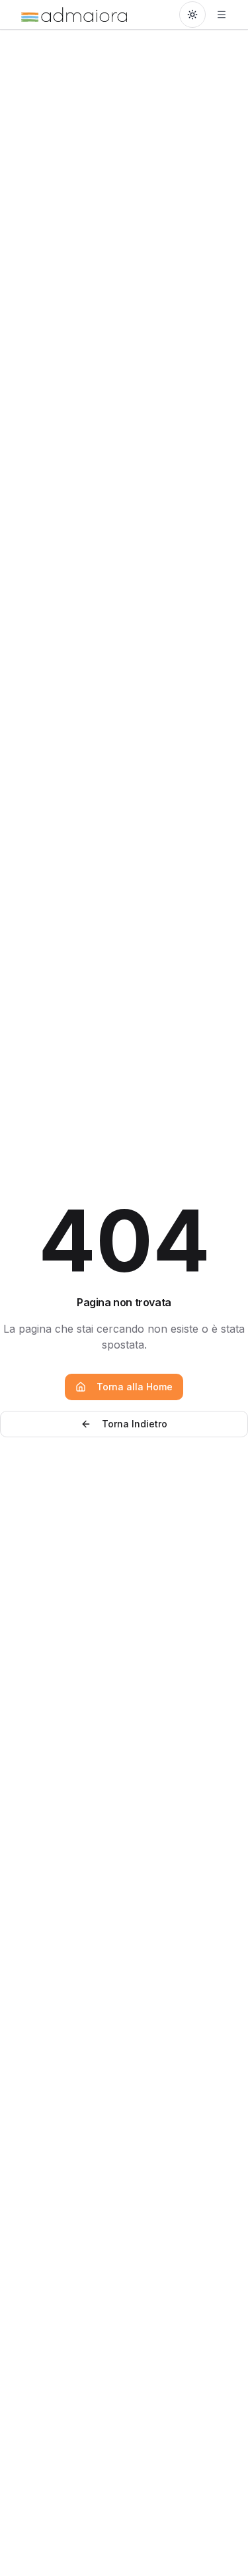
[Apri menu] (222, 15)
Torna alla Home (135, 1387)
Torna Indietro (135, 1424)
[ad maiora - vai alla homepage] (74, 15)
